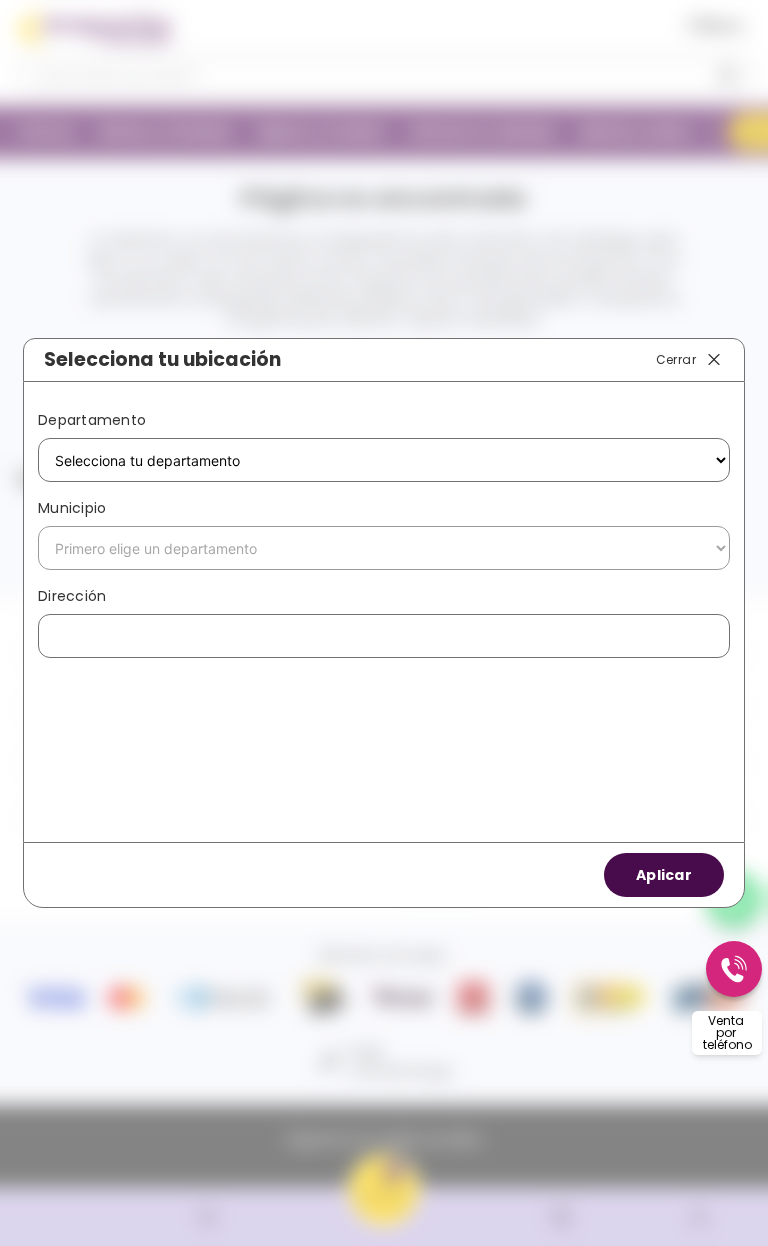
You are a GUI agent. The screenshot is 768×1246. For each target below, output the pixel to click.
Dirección (72, 596)
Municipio (72, 508)
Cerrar (676, 358)
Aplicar (664, 875)
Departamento (92, 420)
